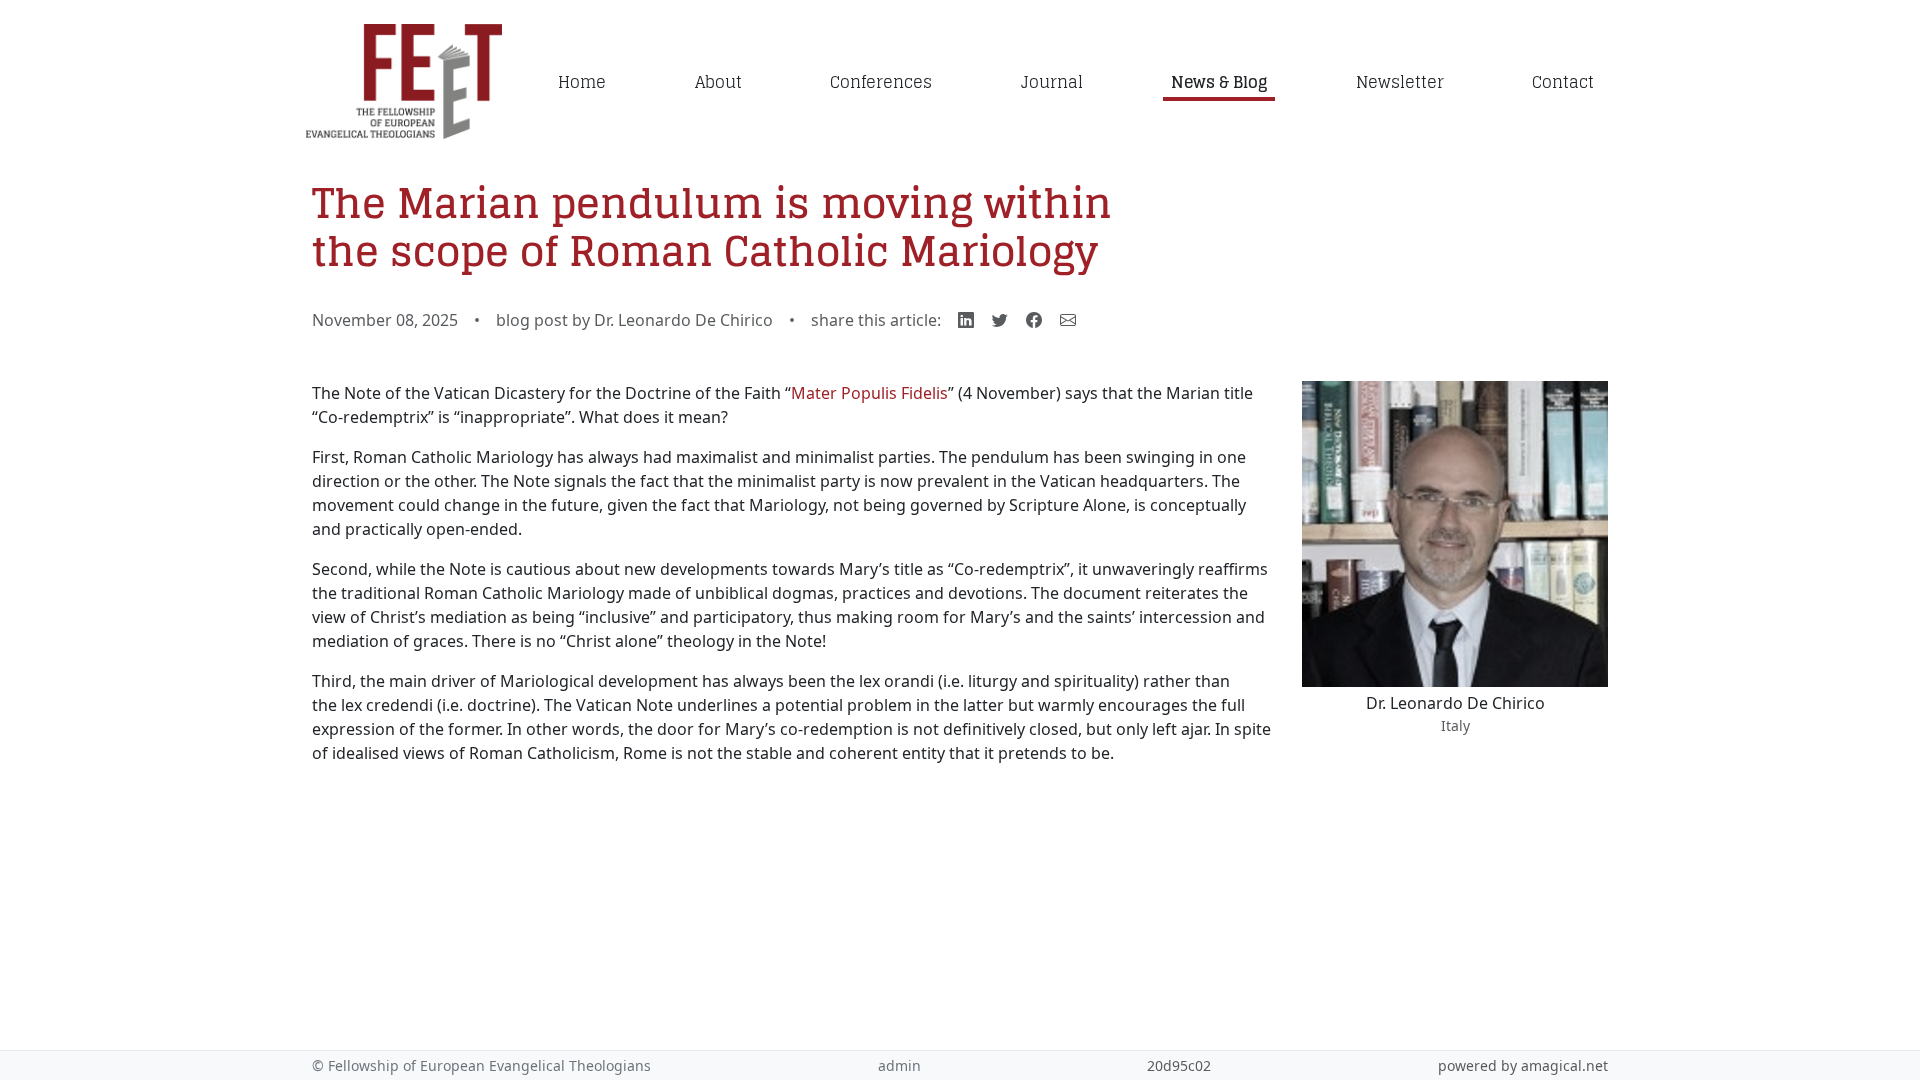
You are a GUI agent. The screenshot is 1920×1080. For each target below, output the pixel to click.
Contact (1563, 82)
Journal (1052, 82)
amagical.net (1564, 1065)
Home (582, 82)
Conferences (881, 82)
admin (899, 1065)
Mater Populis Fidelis (869, 393)
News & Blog (1219, 82)
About (718, 82)
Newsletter (1400, 82)
